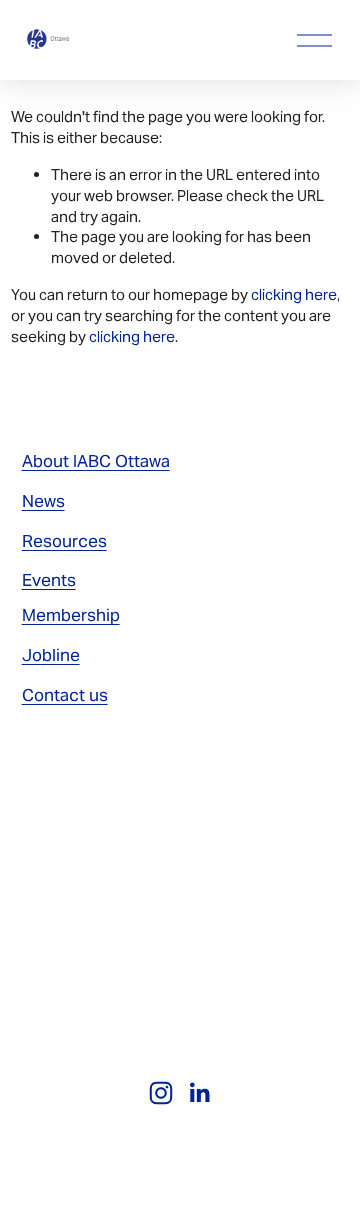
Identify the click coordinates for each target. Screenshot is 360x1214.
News (43, 501)
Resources (64, 541)
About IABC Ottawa (96, 461)
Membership (71, 615)
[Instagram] (161, 1093)
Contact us (65, 695)
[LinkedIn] (199, 1093)
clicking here (294, 294)
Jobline (51, 655)
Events (49, 580)
